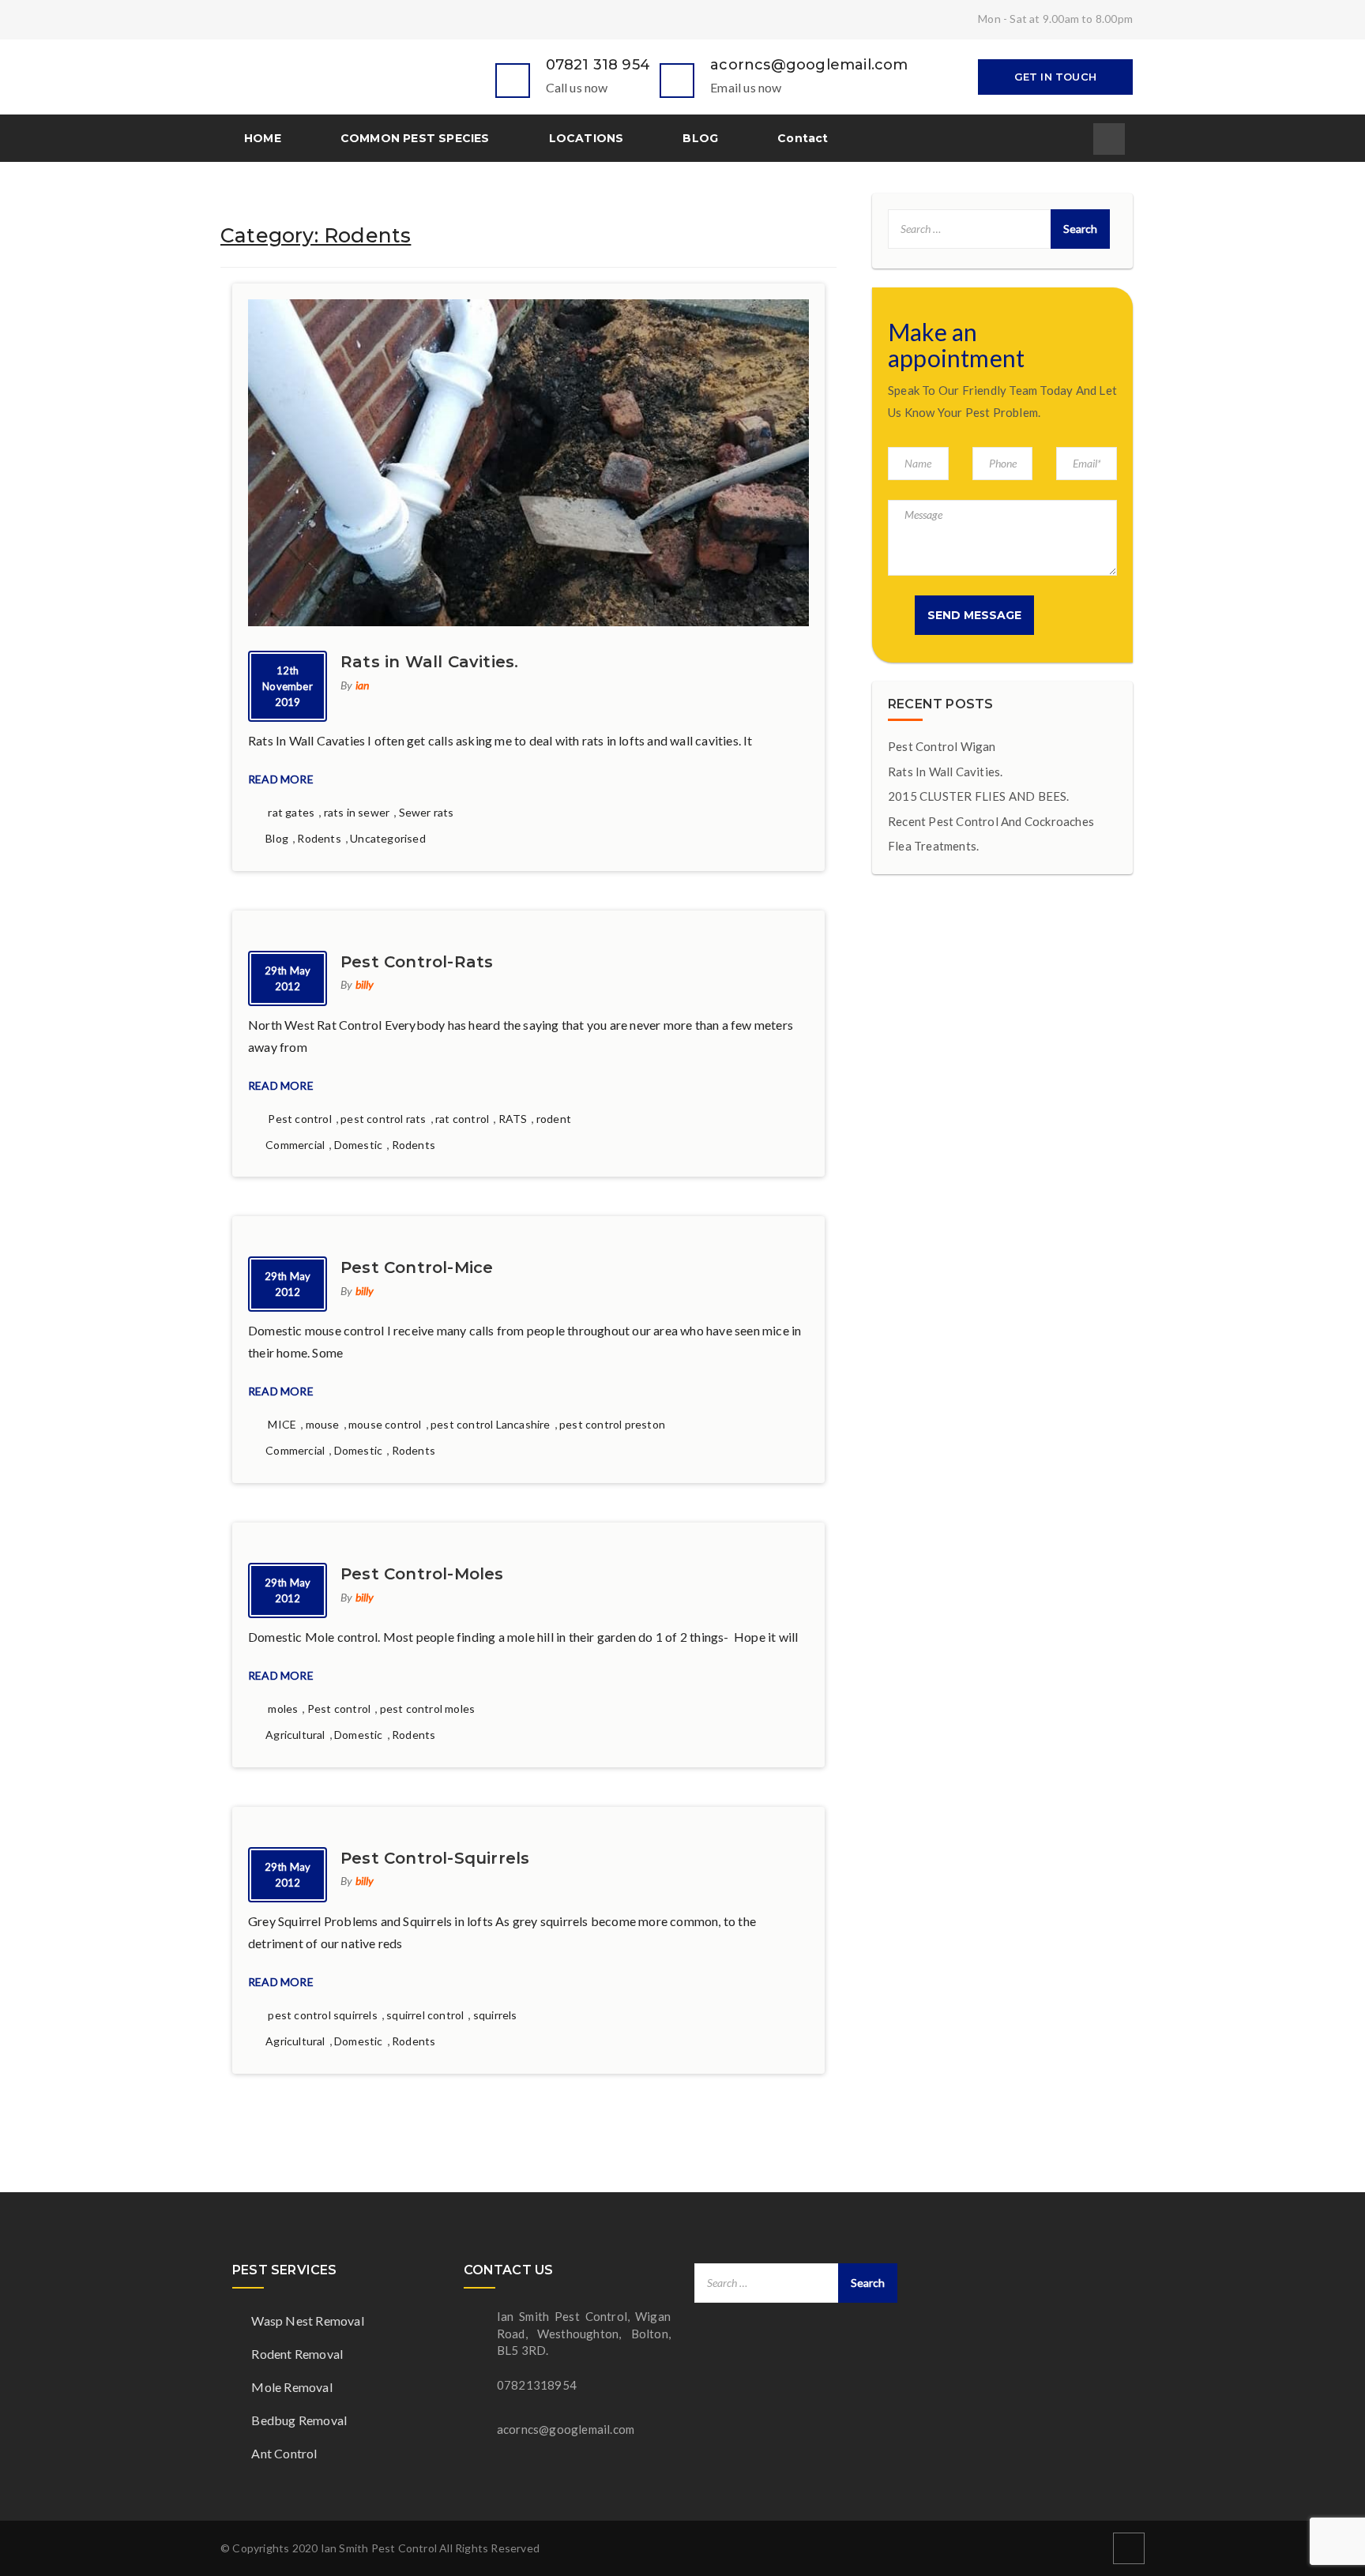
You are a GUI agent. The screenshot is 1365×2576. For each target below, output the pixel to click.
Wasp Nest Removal (306, 2321)
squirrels (495, 2015)
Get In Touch (1055, 77)
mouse (323, 1424)
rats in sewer (357, 812)
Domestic (359, 1145)
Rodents (319, 838)
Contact (803, 138)
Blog (277, 838)
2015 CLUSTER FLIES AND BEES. (979, 796)
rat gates (291, 812)
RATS (513, 1119)
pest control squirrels (322, 2015)
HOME (263, 138)
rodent (554, 1119)
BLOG (700, 138)
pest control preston (612, 1424)
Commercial (295, 1145)
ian (363, 685)
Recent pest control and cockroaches (991, 821)
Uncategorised (388, 838)
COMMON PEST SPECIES (415, 138)
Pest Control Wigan (942, 746)
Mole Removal (291, 2387)
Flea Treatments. (933, 846)
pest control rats (383, 1119)
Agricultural (295, 1735)
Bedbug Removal (298, 2420)
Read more (282, 779)
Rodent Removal (296, 2354)
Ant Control (283, 2453)
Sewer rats (427, 812)
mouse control (385, 1424)
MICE (282, 1424)
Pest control (299, 1119)
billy (365, 984)
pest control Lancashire (491, 1424)
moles (283, 1709)
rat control (462, 1119)
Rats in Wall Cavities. (945, 772)
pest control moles (428, 1709)
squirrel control (425, 2015)
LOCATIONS (587, 138)
